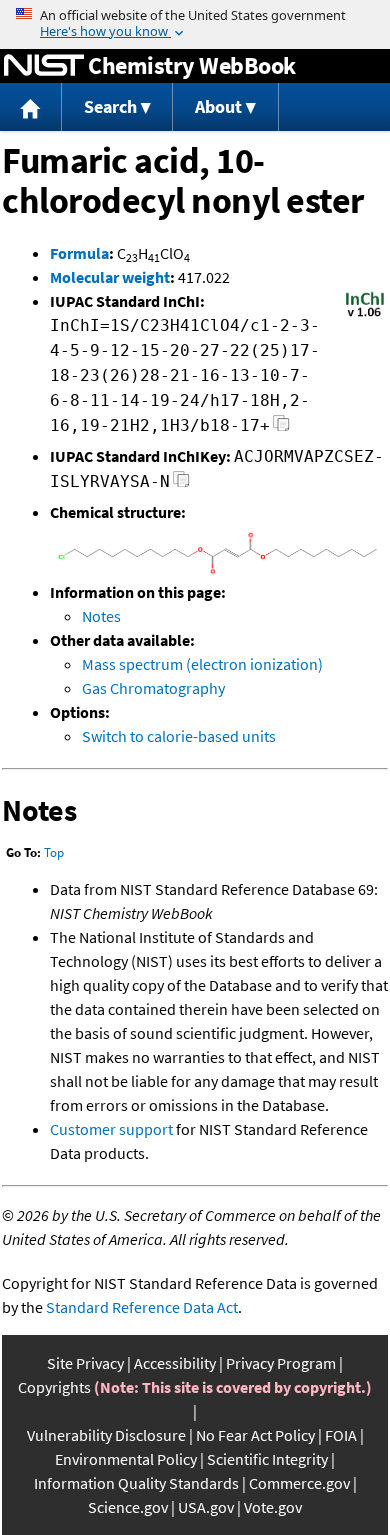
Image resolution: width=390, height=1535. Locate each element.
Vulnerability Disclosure (106, 1435)
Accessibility (175, 1363)
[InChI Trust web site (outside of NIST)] (365, 315)
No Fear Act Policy (255, 1435)
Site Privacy (85, 1363)
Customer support (111, 1129)
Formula (79, 253)
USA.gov (206, 1507)
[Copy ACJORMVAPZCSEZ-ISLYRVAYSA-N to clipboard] (181, 484)
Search (110, 106)
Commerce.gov (299, 1483)
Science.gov (128, 1507)
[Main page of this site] (31, 107)
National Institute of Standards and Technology (44, 66)
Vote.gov (273, 1507)
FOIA (341, 1435)
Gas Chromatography (153, 688)
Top (54, 852)
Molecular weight (110, 277)
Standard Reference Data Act (142, 1307)
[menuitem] (31, 107)
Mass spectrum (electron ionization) (202, 664)
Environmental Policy (126, 1459)
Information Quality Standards (136, 1483)
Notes (101, 616)
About (218, 106)
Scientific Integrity (267, 1459)
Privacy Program (281, 1363)
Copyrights (54, 1387)
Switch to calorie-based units (179, 736)
